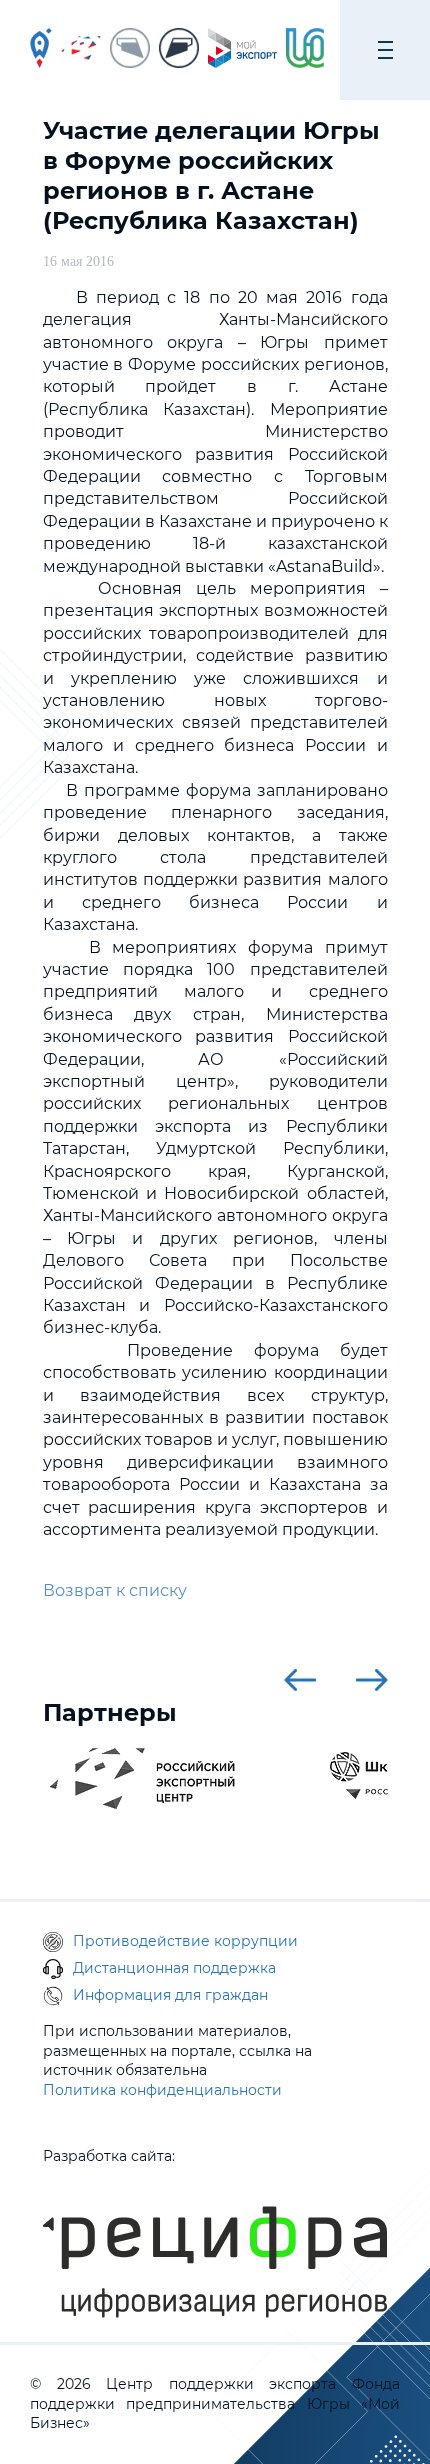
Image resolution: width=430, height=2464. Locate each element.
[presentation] (300, 1680)
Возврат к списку (115, 1590)
